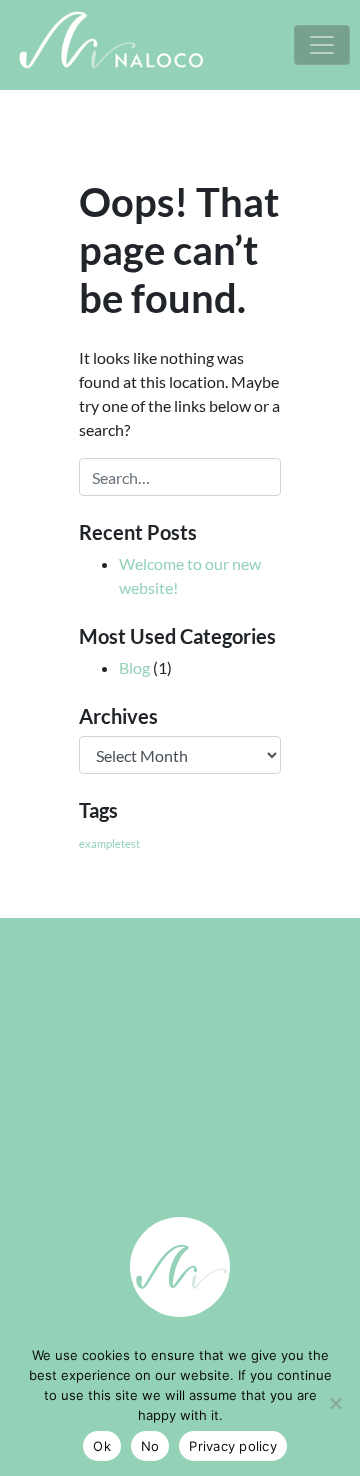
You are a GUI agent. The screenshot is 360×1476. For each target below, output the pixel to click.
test (130, 843)
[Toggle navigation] (322, 45)
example (100, 843)
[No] (335, 1403)
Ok (102, 1446)
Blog (134, 667)
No (150, 1446)
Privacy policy (233, 1446)
